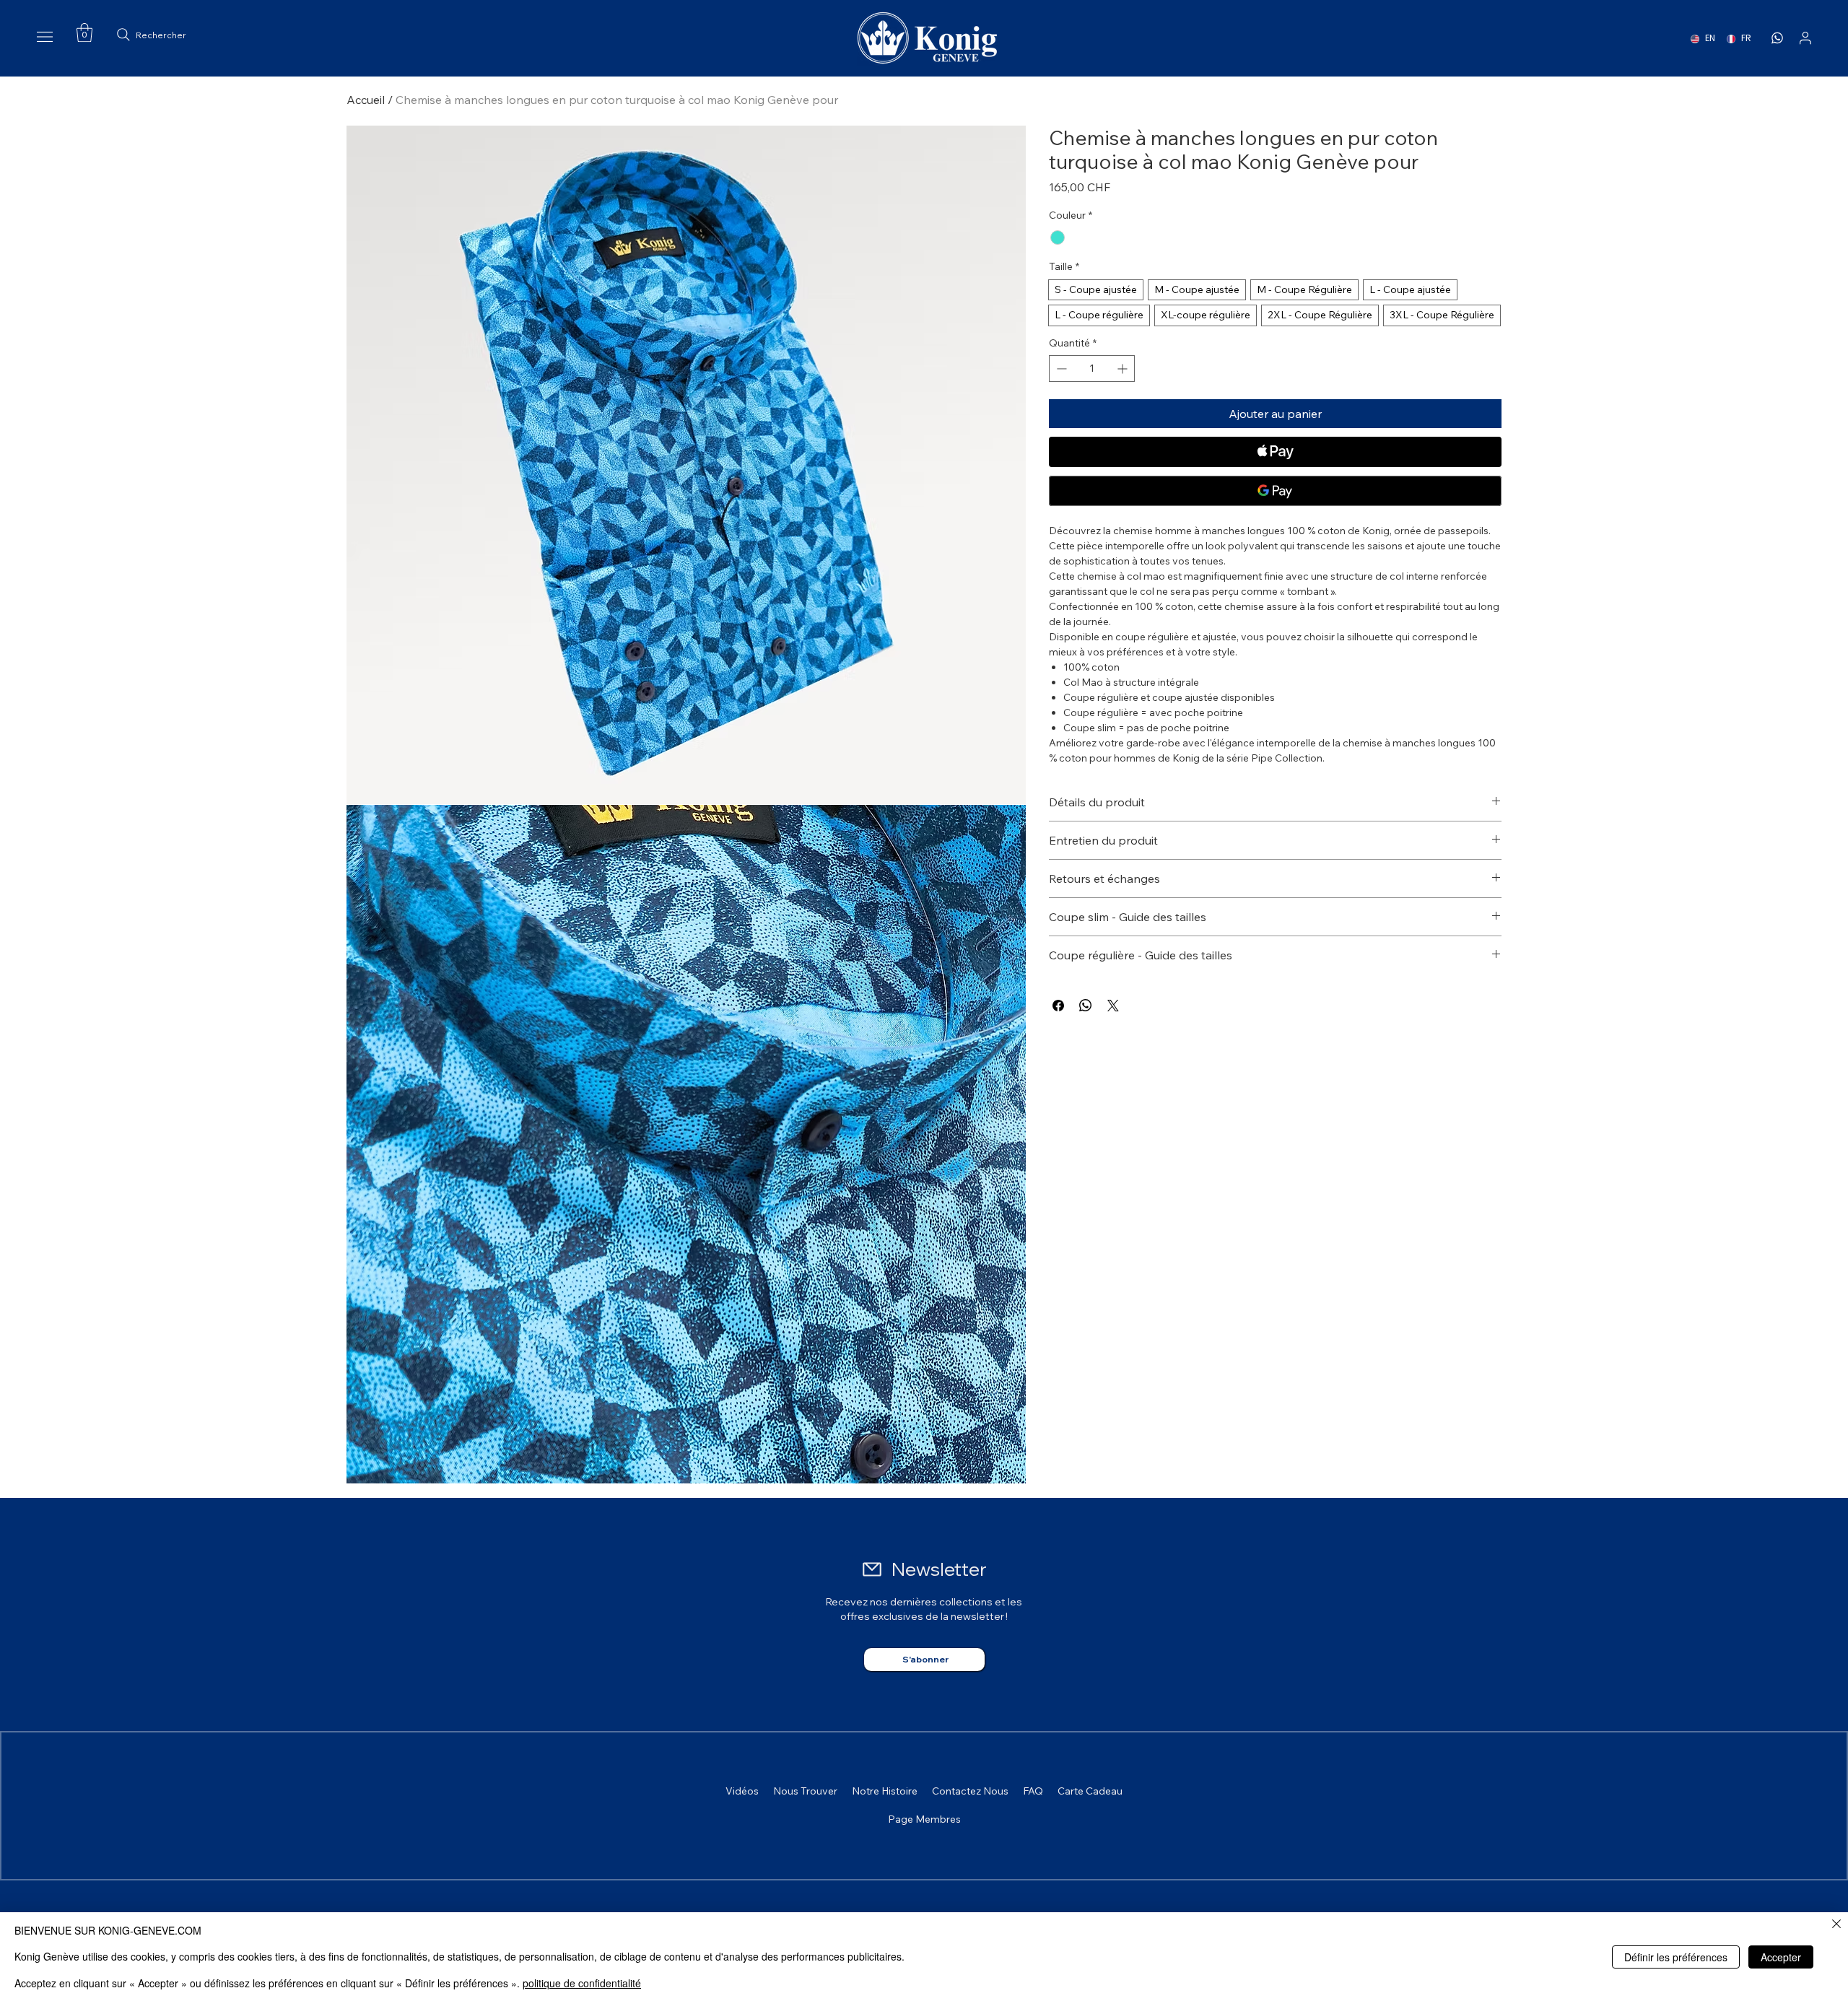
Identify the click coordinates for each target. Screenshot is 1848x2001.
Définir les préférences (1676, 1957)
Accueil (366, 100)
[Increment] (1124, 369)
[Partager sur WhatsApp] (1086, 1006)
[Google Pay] (1275, 491)
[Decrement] (1060, 369)
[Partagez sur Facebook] (1058, 1006)
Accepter (1781, 1957)
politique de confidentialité (582, 1983)
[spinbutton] (1092, 369)
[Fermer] (1836, 1925)
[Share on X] (1113, 1006)
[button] (84, 32)
